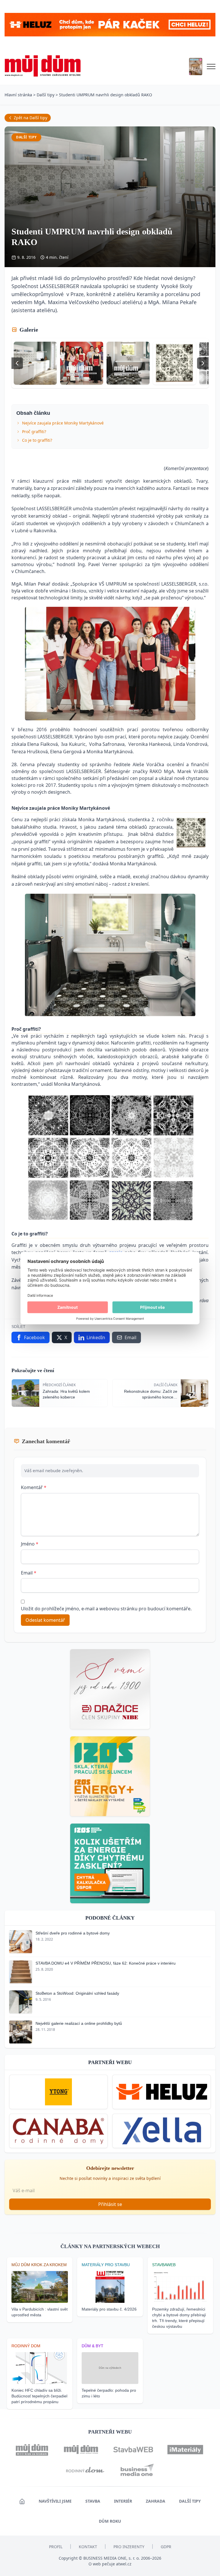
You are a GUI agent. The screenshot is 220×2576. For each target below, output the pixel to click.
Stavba (93, 2501)
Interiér (123, 2501)
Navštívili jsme (55, 2501)
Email (29, 1573)
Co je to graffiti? (37, 440)
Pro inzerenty (129, 2547)
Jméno (30, 1544)
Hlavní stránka (18, 95)
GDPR (166, 2547)
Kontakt (88, 2547)
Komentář (34, 1487)
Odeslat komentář (45, 1620)
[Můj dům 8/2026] (196, 66)
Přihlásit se (110, 2204)
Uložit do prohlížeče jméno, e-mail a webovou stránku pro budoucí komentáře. (106, 1609)
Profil (56, 2547)
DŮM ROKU (110, 2521)
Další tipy (46, 95)
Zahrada (156, 2501)
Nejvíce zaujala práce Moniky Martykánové (63, 423)
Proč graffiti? (34, 432)
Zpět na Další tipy (31, 118)
